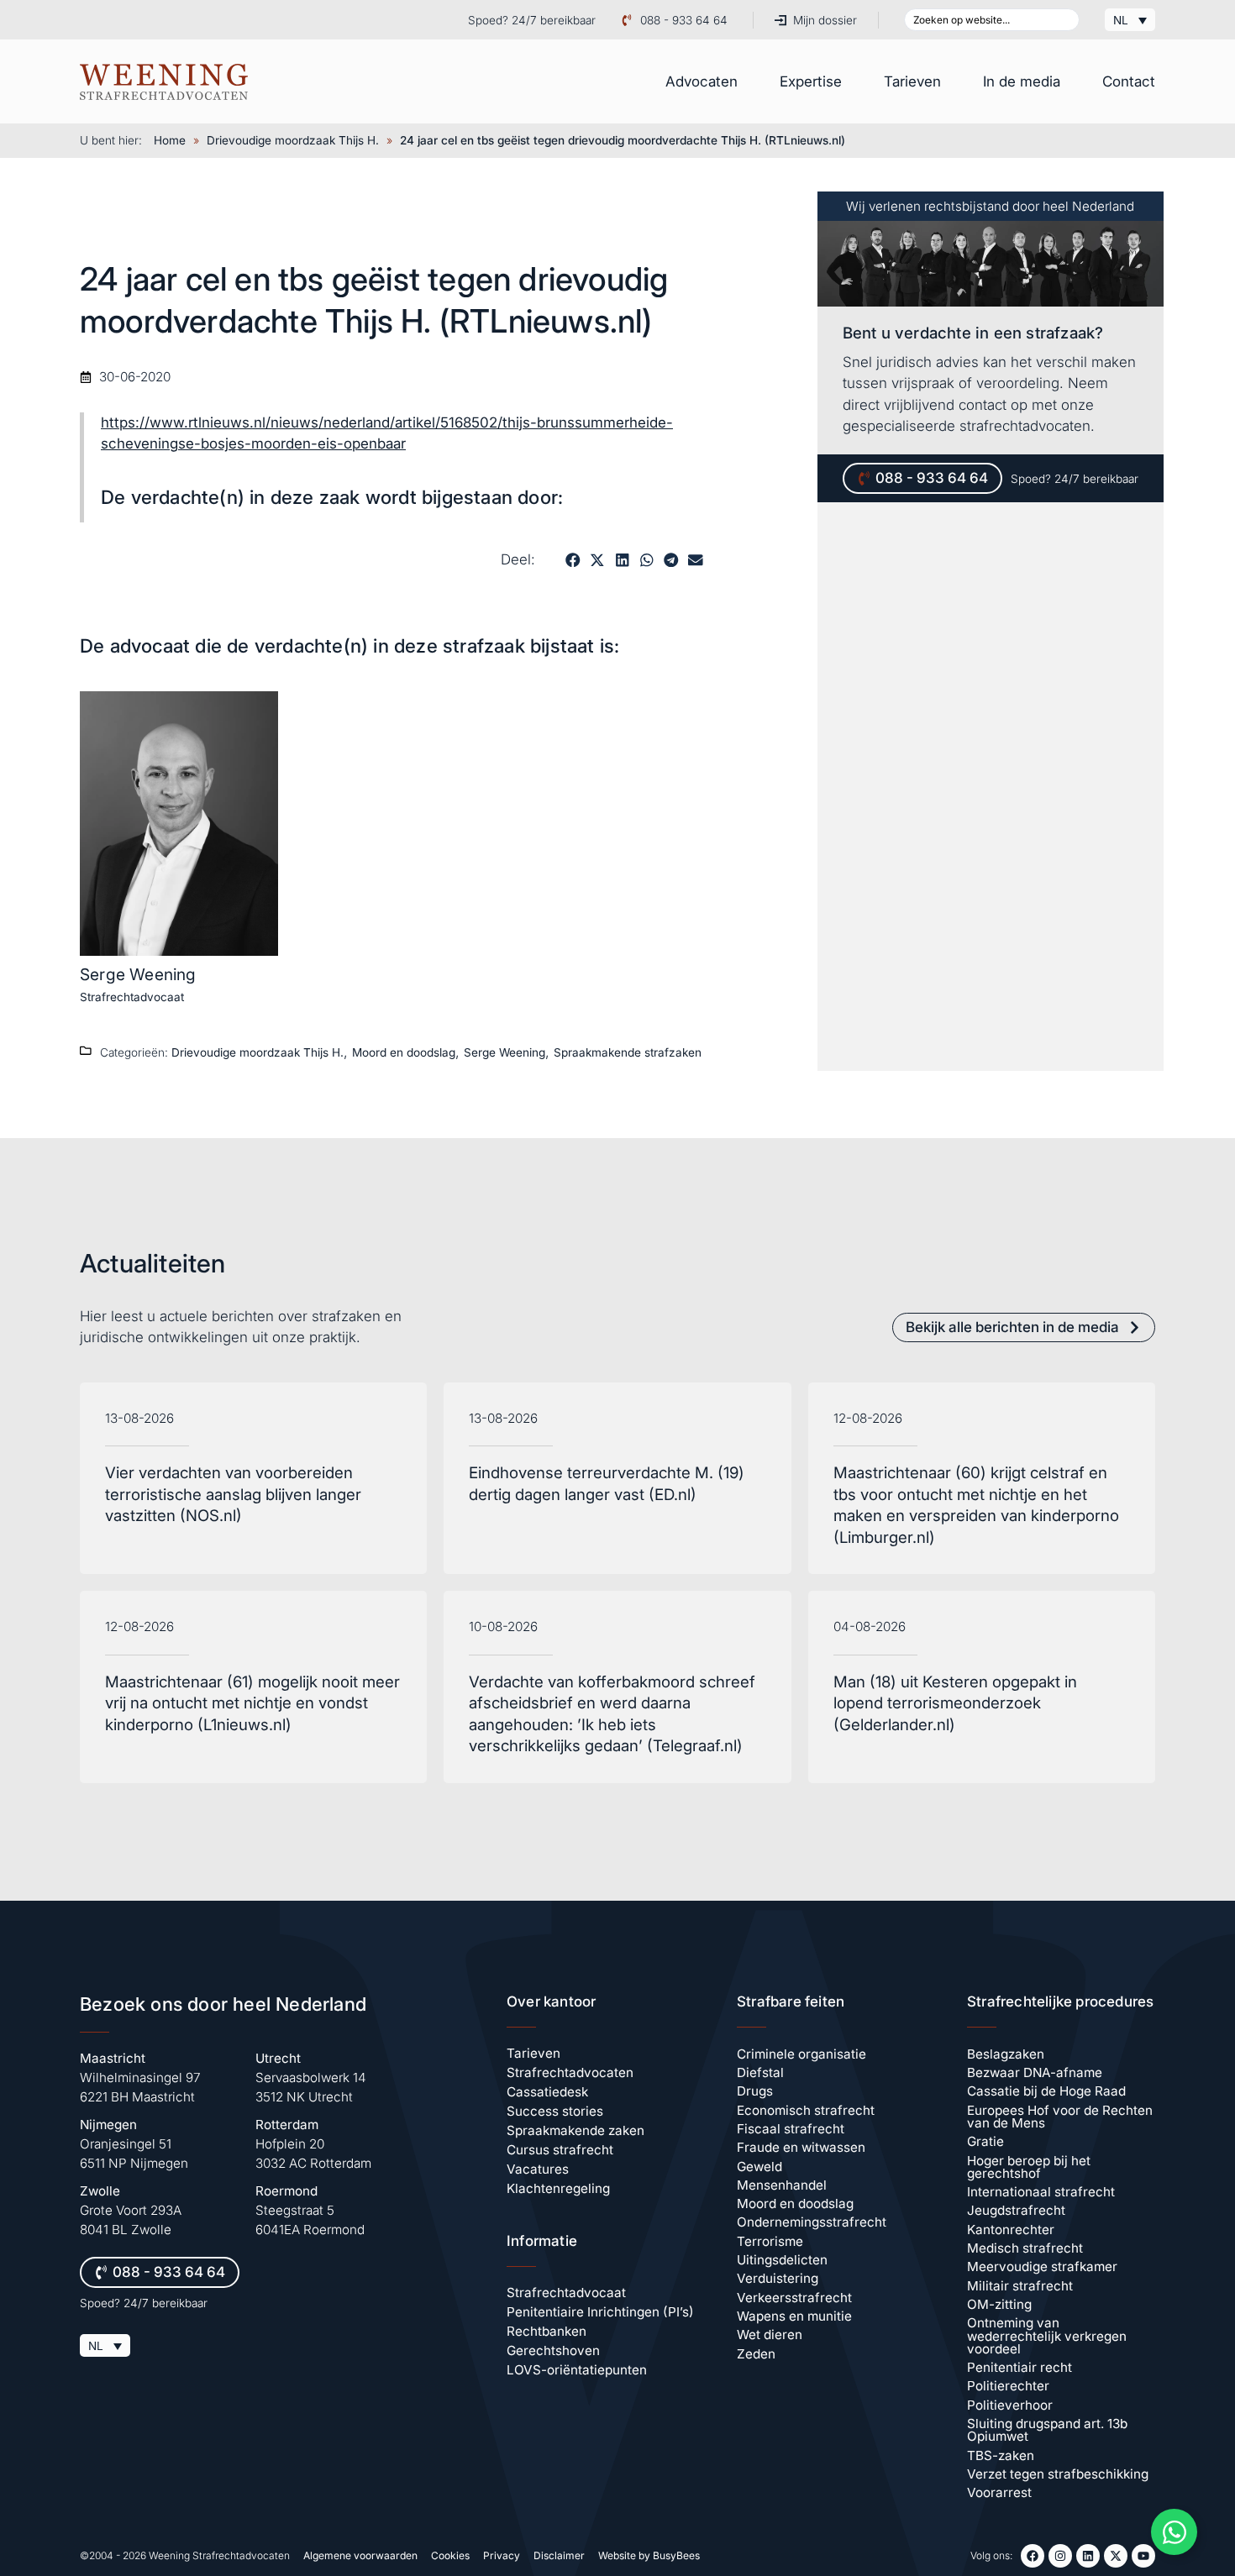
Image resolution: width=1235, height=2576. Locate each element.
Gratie (985, 2141)
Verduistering (778, 2278)
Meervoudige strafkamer (1042, 2266)
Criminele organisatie (801, 2054)
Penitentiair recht (1020, 2367)
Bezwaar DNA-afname (1035, 2072)
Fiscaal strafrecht (791, 2129)
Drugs (755, 2091)
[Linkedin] (1088, 2556)
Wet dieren (770, 2335)
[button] (573, 560)
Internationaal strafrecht (1041, 2192)
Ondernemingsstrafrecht (812, 2222)
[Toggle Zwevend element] (1174, 2532)
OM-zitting (999, 2304)
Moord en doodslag (404, 1052)
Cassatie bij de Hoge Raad (1046, 2091)
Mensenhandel (782, 2185)
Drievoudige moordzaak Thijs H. (293, 140)
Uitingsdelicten (782, 2260)
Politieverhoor (1010, 2405)
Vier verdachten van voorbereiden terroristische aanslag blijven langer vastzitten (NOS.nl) (233, 1494)
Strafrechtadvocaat (132, 997)
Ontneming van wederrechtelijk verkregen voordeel (1047, 2336)
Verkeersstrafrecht (794, 2298)
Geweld (759, 2167)
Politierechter (1008, 2386)
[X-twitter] (1116, 2556)
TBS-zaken (1001, 2455)
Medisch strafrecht (1025, 2248)
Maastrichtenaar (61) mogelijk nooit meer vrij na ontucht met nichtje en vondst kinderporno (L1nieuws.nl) (252, 1703)
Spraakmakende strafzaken (628, 1052)
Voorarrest (999, 2492)
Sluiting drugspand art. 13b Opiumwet (1047, 2430)
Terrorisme (770, 2241)
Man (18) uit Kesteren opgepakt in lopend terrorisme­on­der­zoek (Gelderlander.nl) (955, 1703)
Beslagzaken (1006, 2054)
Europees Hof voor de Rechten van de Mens (1060, 2117)
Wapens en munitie (794, 2316)
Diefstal (760, 2072)
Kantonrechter (1011, 2230)
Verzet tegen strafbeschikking (1058, 2474)
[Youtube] (1143, 2556)
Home (170, 140)
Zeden (756, 2354)
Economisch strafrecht (806, 2110)
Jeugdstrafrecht (1016, 2210)
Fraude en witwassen (801, 2147)
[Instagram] (1060, 2556)
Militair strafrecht (1020, 2286)
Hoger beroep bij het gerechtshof (1029, 2167)
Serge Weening (138, 974)
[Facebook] (1033, 2556)
